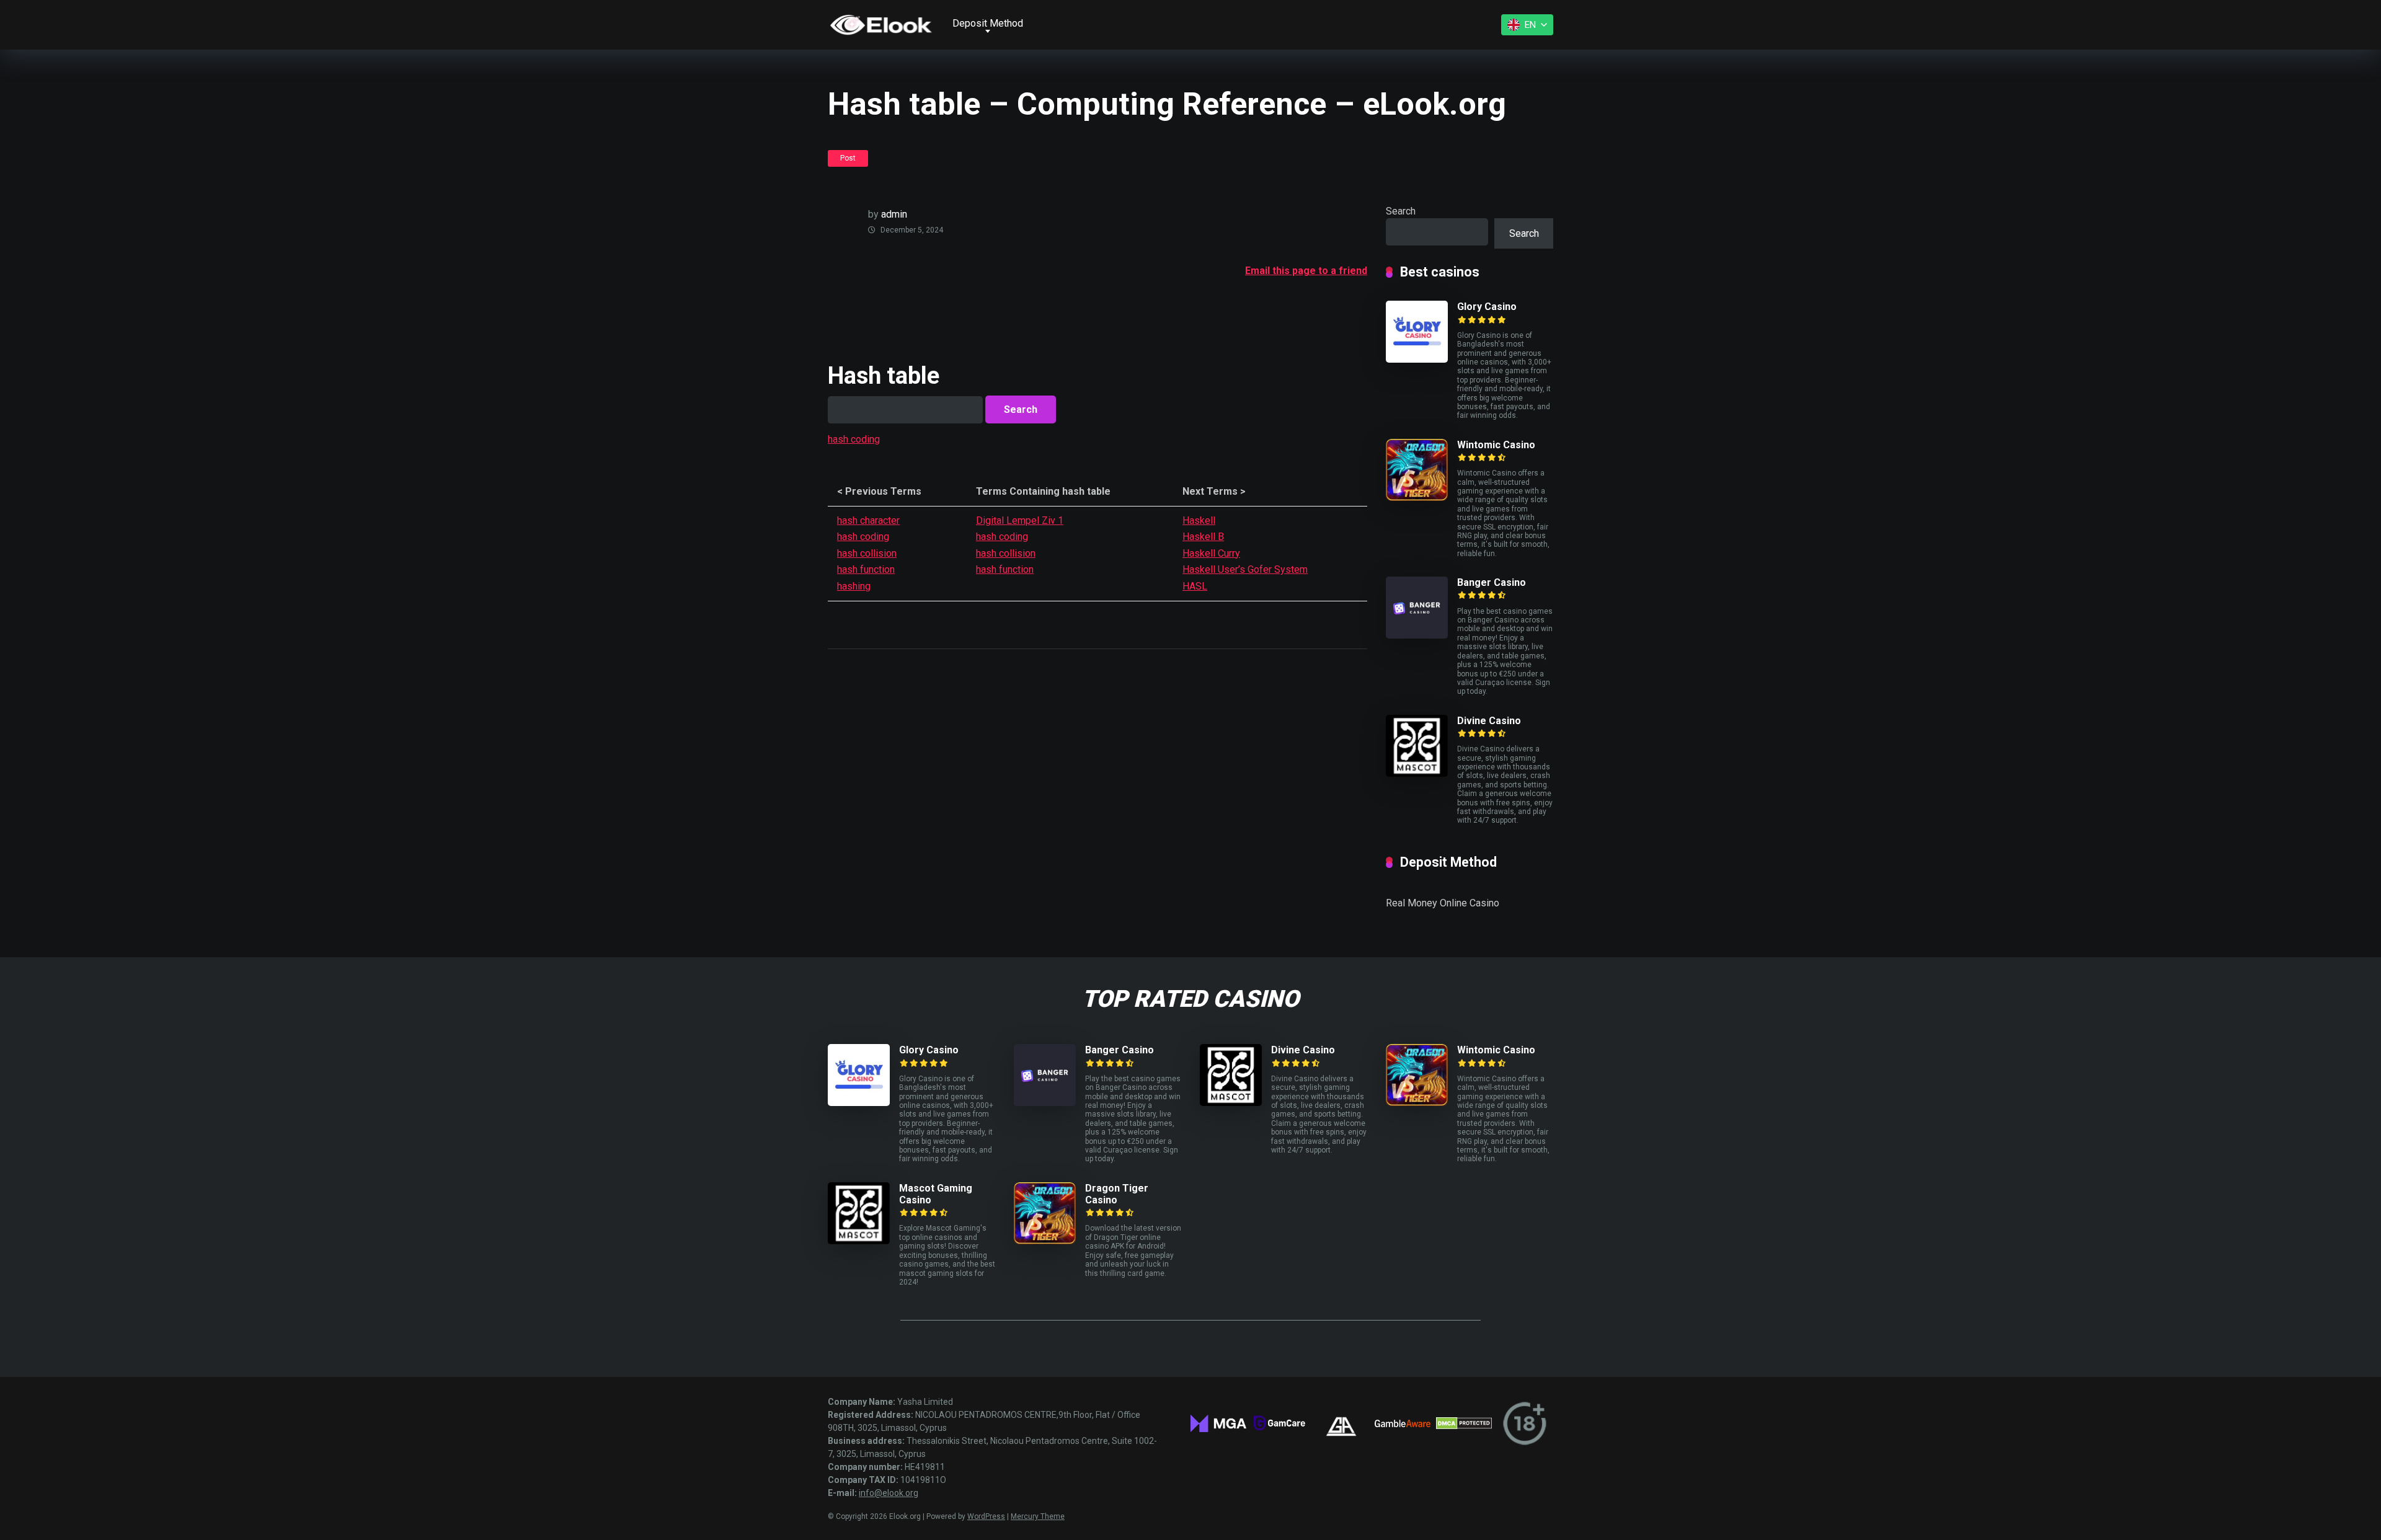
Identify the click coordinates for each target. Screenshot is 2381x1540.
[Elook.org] (881, 25)
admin (894, 214)
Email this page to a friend (1306, 271)
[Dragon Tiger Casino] (1045, 1241)
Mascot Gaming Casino (936, 1194)
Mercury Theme (1038, 1516)
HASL (1195, 586)
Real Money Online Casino (1443, 903)
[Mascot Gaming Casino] (859, 1241)
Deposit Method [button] (988, 23)
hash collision (867, 553)
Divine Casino (1489, 721)
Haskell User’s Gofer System (1245, 569)
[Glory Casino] (1417, 359)
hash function (866, 569)
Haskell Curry (1211, 553)
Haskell (1199, 520)
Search (1401, 211)
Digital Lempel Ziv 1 (1020, 520)
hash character (868, 520)
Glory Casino (1487, 307)
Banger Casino (1492, 582)
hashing (854, 586)
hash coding (854, 439)
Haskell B (1203, 537)
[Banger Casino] (1417, 635)
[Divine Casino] (1417, 773)
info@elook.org (889, 1493)
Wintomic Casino (1496, 445)
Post (848, 158)
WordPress (986, 1516)
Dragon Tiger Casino (1117, 1194)
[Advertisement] (1053, 309)
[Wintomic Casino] (1417, 498)
